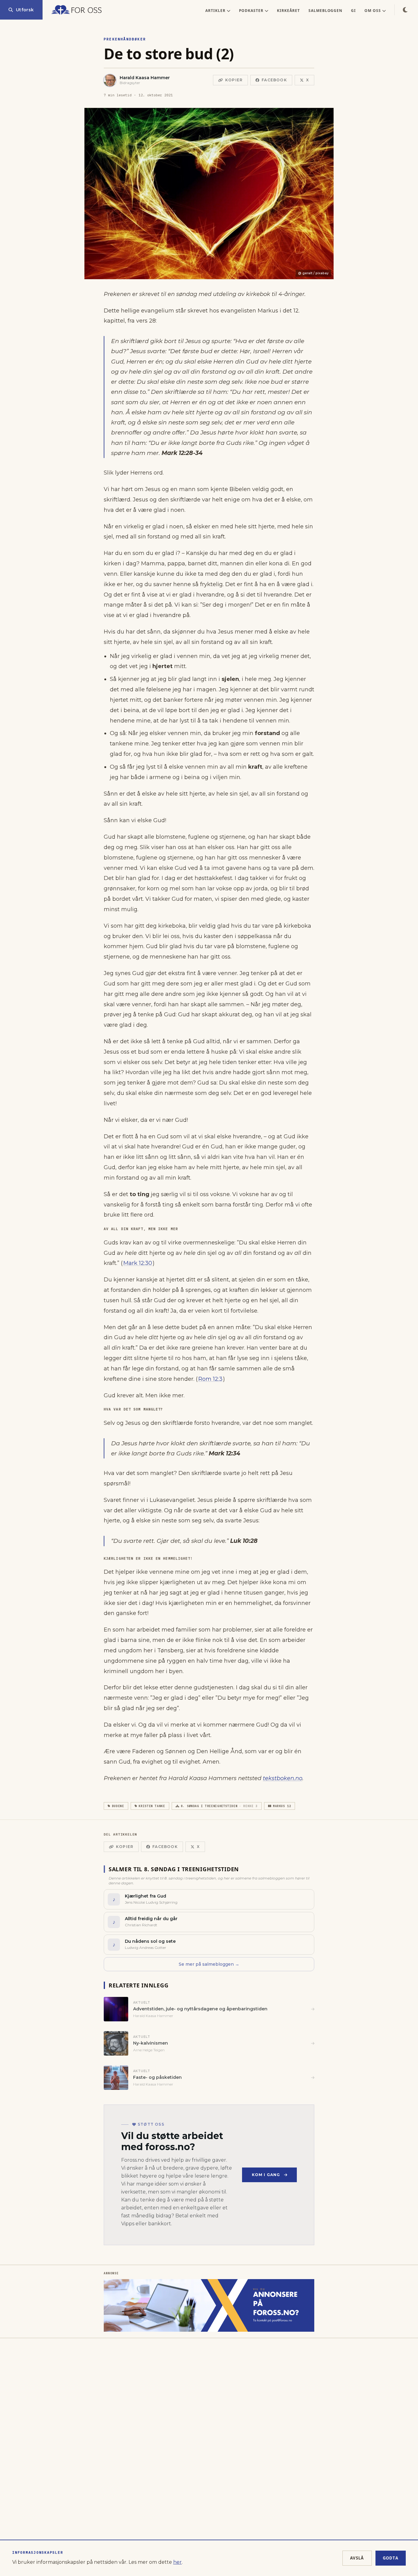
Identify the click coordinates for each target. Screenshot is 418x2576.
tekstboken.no (283, 1778)
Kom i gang (266, 2175)
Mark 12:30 (138, 1263)
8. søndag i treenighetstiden (219, 1806)
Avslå (357, 2558)
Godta (391, 2558)
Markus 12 (282, 1806)
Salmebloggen (326, 11)
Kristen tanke (152, 1806)
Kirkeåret (288, 11)
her (177, 2562)
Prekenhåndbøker (125, 39)
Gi (353, 11)
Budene (118, 1806)
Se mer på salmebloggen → (209, 1964)
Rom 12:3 (210, 1379)
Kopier (234, 80)
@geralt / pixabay (313, 273)
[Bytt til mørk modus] (405, 10)
